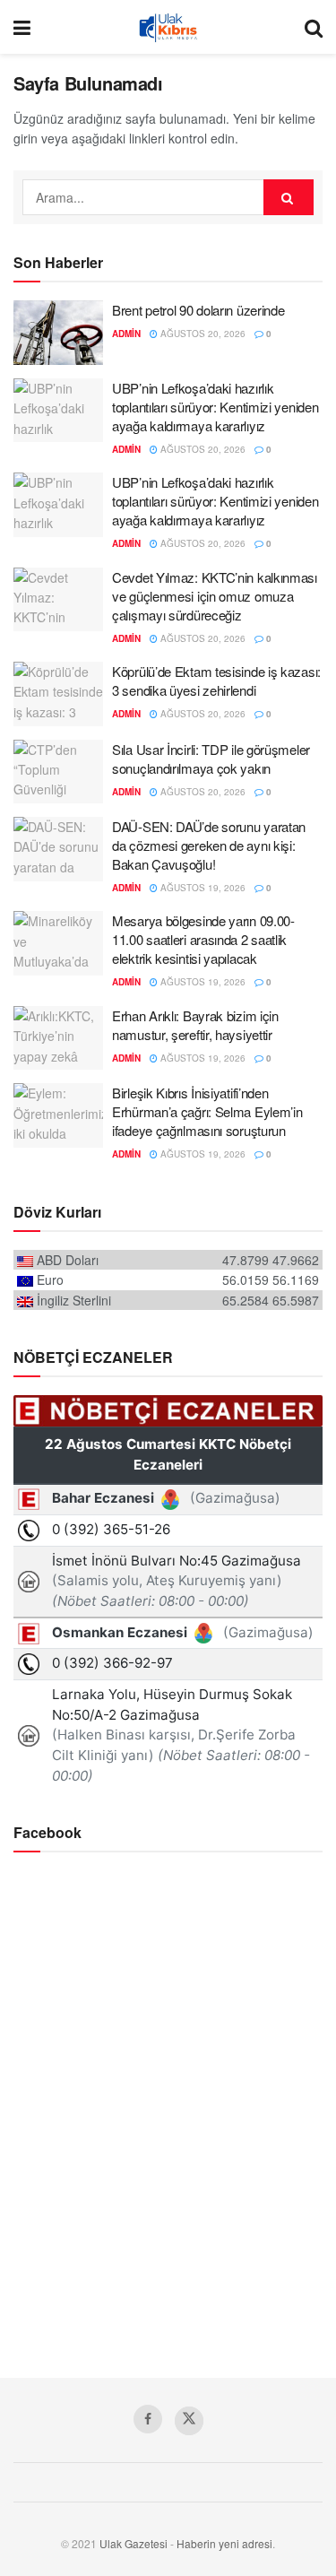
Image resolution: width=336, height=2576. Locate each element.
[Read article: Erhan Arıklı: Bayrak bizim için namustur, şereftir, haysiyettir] (58, 1038)
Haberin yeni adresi (224, 2543)
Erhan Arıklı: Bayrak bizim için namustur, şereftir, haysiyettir (195, 1025)
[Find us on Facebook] (148, 2419)
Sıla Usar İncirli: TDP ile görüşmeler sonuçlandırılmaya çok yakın (211, 759)
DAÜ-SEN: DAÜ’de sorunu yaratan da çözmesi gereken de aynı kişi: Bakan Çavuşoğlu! (209, 845)
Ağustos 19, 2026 (202, 888)
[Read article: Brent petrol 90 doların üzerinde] (58, 333)
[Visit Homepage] (168, 27)
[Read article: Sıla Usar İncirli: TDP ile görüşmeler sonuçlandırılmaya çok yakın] (58, 772)
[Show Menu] (22, 27)
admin (126, 334)
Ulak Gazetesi (134, 2543)
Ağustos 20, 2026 (202, 334)
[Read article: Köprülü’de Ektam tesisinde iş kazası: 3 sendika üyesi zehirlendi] (58, 694)
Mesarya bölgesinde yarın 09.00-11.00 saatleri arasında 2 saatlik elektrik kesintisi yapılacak (203, 939)
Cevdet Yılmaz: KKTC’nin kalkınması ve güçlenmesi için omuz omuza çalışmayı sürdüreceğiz (215, 596)
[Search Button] (314, 27)
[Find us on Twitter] (189, 2421)
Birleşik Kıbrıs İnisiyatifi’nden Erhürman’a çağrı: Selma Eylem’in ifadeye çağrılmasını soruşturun (207, 1111)
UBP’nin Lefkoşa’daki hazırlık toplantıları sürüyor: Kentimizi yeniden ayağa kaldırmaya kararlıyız (215, 407)
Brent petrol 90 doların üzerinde (198, 310)
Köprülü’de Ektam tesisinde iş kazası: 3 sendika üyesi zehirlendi (216, 681)
